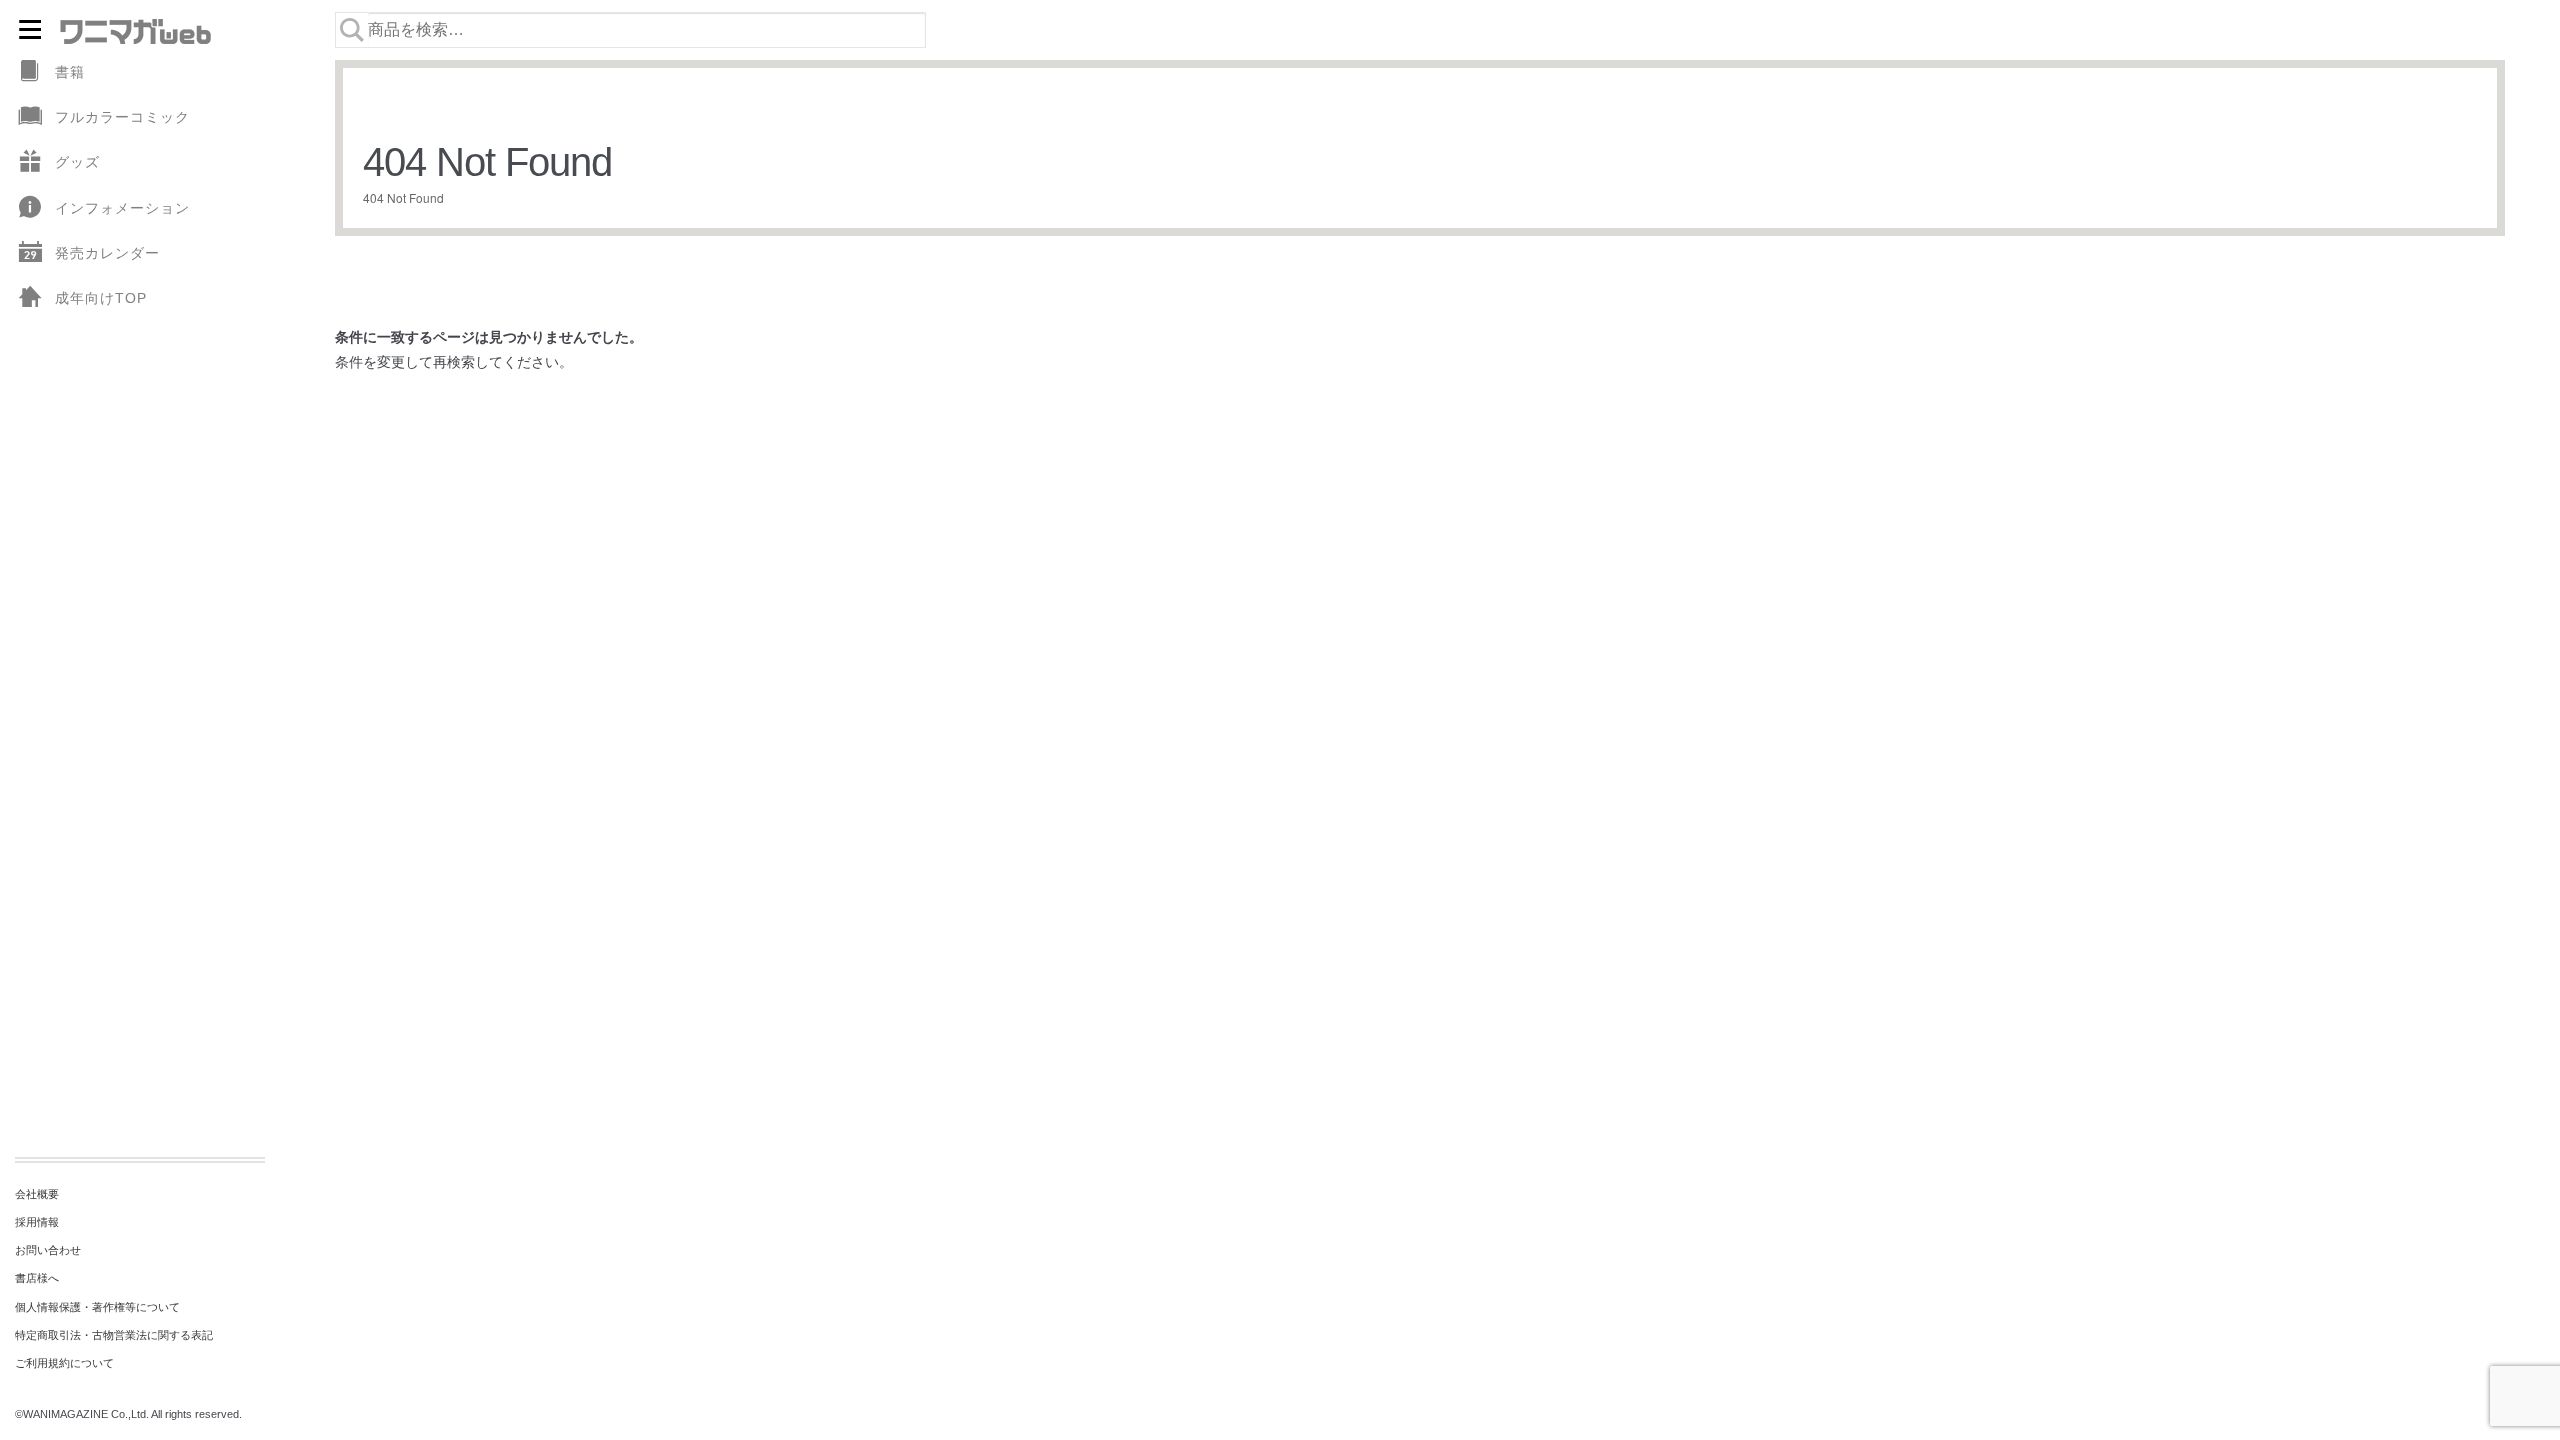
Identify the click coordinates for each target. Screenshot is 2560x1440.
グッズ (77, 162)
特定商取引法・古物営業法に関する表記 (114, 1335)
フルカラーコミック (122, 117)
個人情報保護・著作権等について (97, 1307)
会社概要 (37, 1194)
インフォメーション (122, 208)
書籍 (70, 72)
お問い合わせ (48, 1250)
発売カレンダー (107, 253)
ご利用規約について (64, 1363)
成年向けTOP (101, 298)
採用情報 (37, 1222)
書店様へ (37, 1278)
